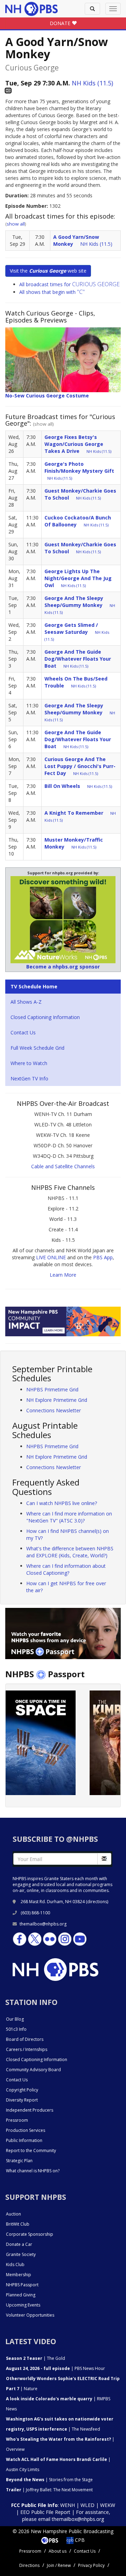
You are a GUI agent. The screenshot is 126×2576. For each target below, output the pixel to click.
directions (97, 1902)
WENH (68, 2505)
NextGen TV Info (29, 1078)
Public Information (24, 2140)
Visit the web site (48, 271)
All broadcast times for (69, 284)
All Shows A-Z (26, 1002)
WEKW (108, 2505)
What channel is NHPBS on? (33, 2171)
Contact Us (23, 1032)
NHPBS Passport (22, 2285)
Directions (29, 2565)
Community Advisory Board (33, 2070)
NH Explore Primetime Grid (57, 1400)
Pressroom (17, 2120)
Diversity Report (22, 2100)
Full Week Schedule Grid (37, 1048)
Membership (19, 2275)
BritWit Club (18, 2224)
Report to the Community (31, 2151)
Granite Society (21, 2254)
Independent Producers (30, 2110)
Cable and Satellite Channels (63, 1166)
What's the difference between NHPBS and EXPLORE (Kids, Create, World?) (70, 1552)
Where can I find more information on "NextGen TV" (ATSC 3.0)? (69, 1517)
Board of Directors (25, 2039)
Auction (13, 2214)
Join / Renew (59, 2565)
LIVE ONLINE (51, 1257)
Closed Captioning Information (45, 1017)
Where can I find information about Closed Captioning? (66, 1569)
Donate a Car (19, 2244)
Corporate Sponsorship (30, 2234)
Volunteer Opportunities (30, 2315)
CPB (79, 2540)
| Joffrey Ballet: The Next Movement (49, 2490)
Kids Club (15, 2265)
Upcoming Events (23, 2305)
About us (58, 2551)
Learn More (63, 1275)
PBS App (103, 1257)
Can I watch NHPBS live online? (62, 1503)
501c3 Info (16, 2029)
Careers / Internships (27, 2049)
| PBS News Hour (55, 2368)
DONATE (61, 23)
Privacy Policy (91, 2565)
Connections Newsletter (54, 1410)
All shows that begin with (52, 292)
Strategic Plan (19, 2161)
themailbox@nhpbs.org (43, 1924)
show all (16, 224)
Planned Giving (21, 2295)
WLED (87, 2505)
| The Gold (36, 2358)
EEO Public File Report (45, 2512)
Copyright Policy (22, 2090)
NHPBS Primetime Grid (52, 1389)
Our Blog (15, 2019)
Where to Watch (29, 1063)
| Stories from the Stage (49, 2480)
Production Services (26, 2130)
